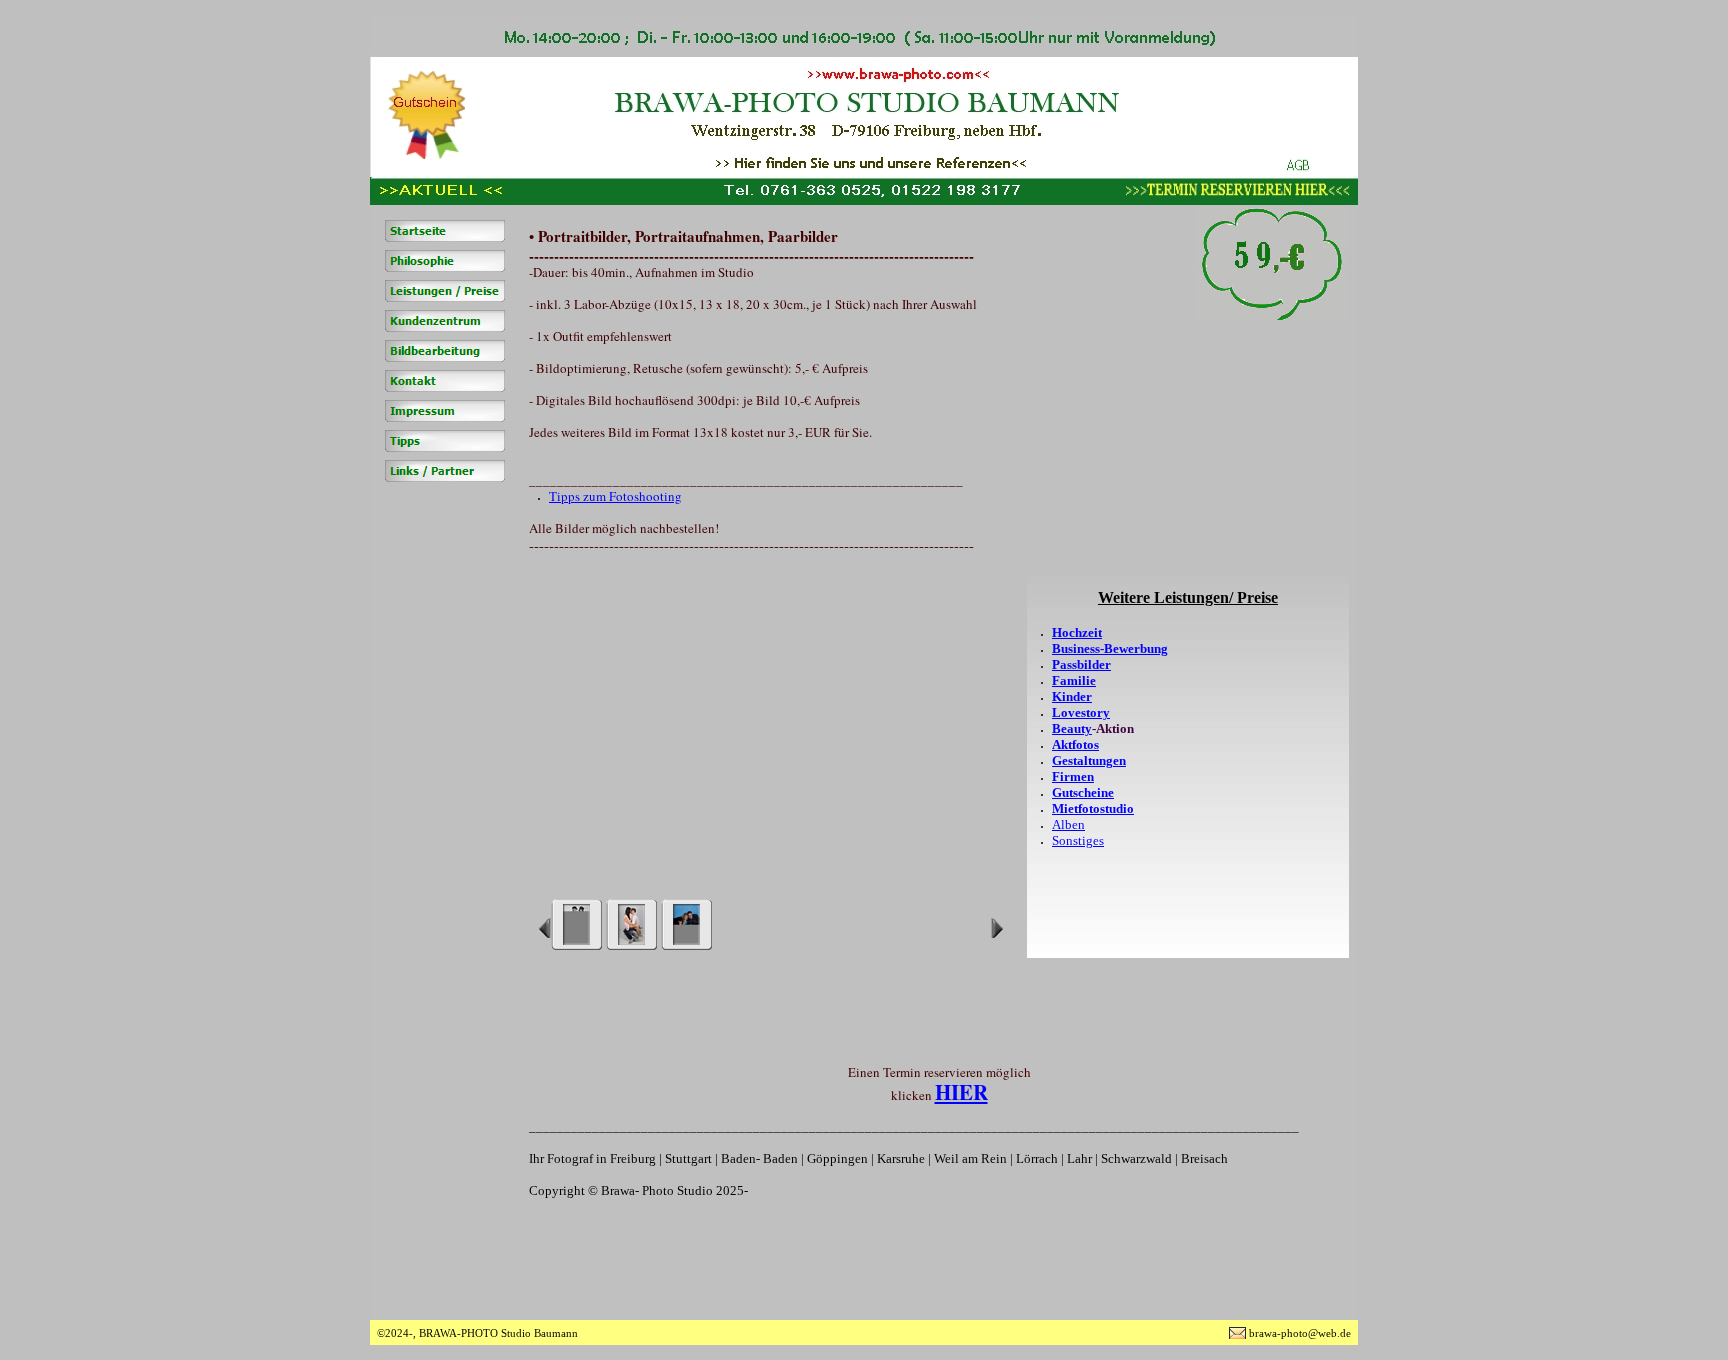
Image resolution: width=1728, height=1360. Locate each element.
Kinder (1072, 696)
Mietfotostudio (1093, 808)
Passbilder (1081, 664)
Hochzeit (1077, 632)
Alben (1068, 824)
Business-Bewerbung (1110, 648)
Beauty (1072, 728)
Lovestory (1081, 712)
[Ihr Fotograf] (445, 261)
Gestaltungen (1089, 760)
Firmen (1073, 776)
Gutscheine (1083, 792)
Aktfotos (1075, 744)
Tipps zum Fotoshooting (615, 496)
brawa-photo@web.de (1300, 1333)
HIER (961, 1092)
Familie (1074, 680)
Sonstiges (1078, 840)
